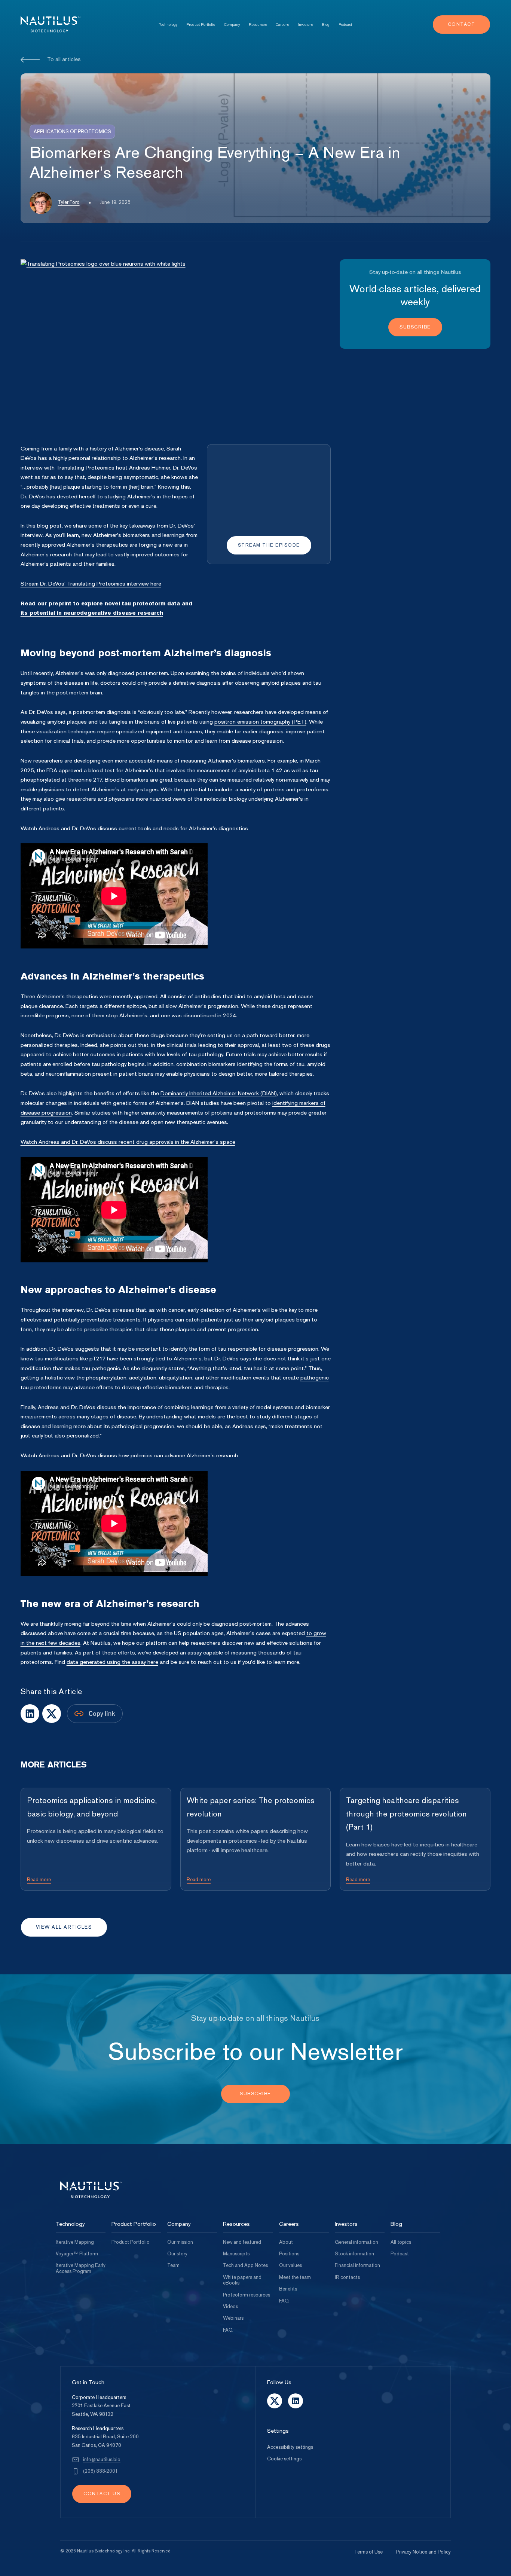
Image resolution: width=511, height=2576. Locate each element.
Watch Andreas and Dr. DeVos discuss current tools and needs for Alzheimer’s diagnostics (134, 828)
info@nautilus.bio (102, 2460)
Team (173, 2265)
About (286, 2242)
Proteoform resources (247, 2295)
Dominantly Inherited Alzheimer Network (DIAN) (219, 1093)
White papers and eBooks (242, 2280)
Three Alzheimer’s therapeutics (59, 996)
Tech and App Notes (245, 2265)
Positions (289, 2254)
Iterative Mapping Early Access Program (81, 2268)
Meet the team (295, 2277)
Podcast (345, 25)
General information (357, 2242)
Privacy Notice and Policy (423, 2552)
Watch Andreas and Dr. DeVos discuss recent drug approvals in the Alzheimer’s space (128, 1142)
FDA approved (64, 770)
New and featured (242, 2242)
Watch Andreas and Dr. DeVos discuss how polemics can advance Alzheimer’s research (129, 1455)
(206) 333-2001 (100, 2471)
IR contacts (347, 2277)
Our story (177, 2254)
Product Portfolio (201, 25)
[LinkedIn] (52, 1714)
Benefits (288, 2289)
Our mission (180, 2242)
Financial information (357, 2265)
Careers (282, 25)
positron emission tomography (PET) (260, 722)
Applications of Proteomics (72, 132)
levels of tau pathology (195, 1054)
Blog (326, 25)
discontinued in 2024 (210, 1015)
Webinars (233, 2318)
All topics (401, 2242)
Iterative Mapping (75, 2242)
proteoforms (313, 789)
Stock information (354, 2254)
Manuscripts (236, 2254)
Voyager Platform (77, 2254)
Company (232, 25)
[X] (30, 1714)
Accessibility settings (290, 2447)
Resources (258, 25)
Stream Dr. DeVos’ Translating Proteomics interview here (91, 584)
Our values (290, 2265)
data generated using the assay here (112, 1662)
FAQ (228, 2330)
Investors (305, 25)
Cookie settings (284, 2459)
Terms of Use (368, 2552)
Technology (168, 25)
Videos (230, 2307)
